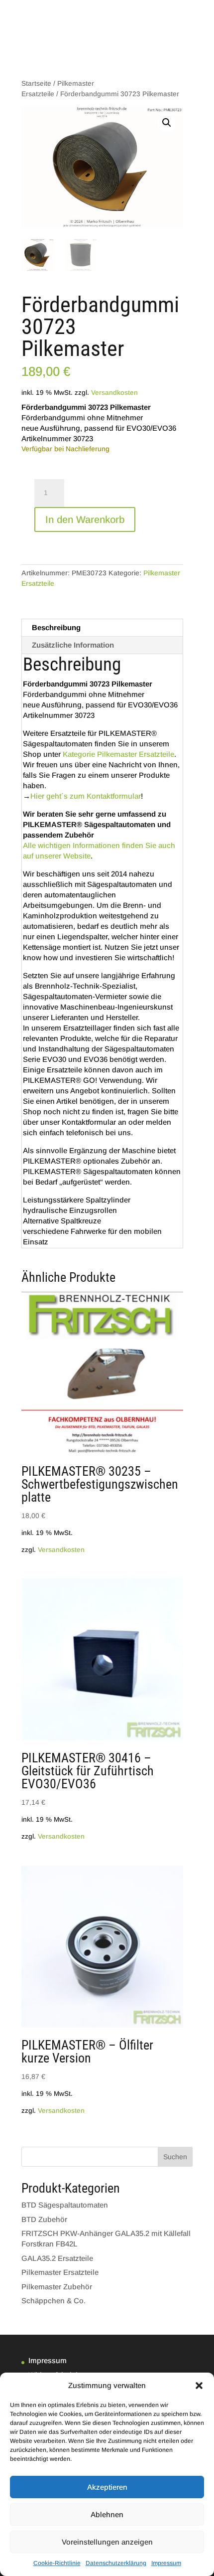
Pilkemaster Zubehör (57, 2287)
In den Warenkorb (85, 519)
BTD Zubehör (44, 2219)
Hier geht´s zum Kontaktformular (86, 796)
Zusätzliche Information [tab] (73, 645)
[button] (199, 2386)
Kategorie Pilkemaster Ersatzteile (118, 754)
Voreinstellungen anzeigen (107, 2542)
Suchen (175, 2157)
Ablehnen (107, 2514)
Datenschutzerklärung (116, 2563)
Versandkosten (114, 393)
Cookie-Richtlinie (57, 2563)
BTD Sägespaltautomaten (65, 2205)
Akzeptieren (107, 2487)
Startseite (36, 84)
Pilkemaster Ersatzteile (60, 2272)
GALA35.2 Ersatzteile (57, 2258)
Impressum (166, 2563)
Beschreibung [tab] (56, 627)
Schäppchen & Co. (53, 2301)
